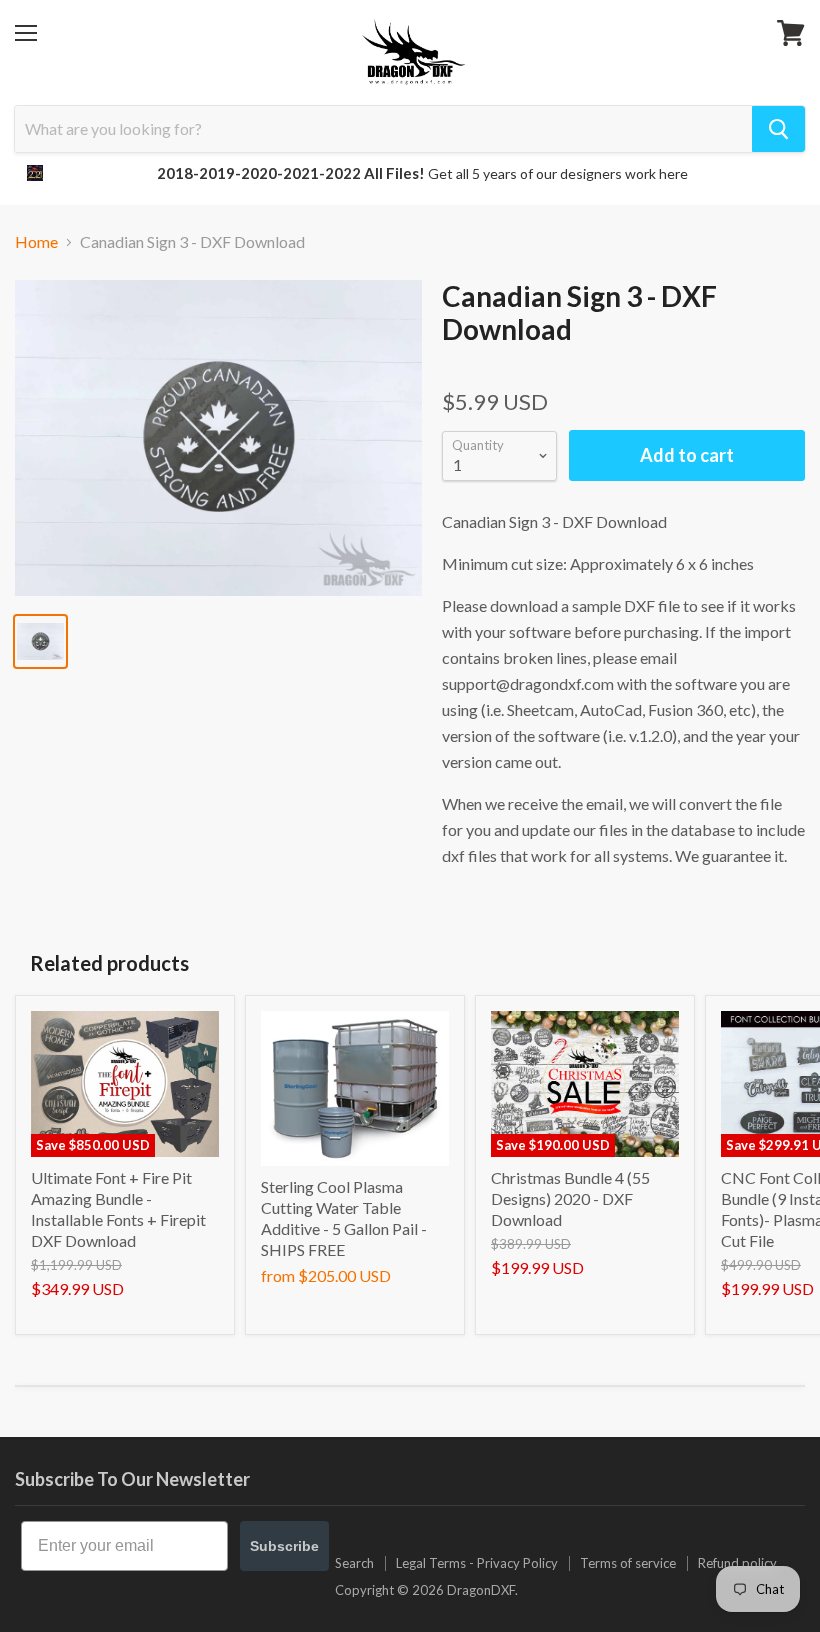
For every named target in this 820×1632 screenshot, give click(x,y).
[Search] (778, 129)
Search (354, 1563)
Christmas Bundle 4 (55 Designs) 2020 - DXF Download (570, 1198)
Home (36, 242)
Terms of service (628, 1563)
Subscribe (284, 1546)
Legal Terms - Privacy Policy (477, 1563)
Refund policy (737, 1563)
